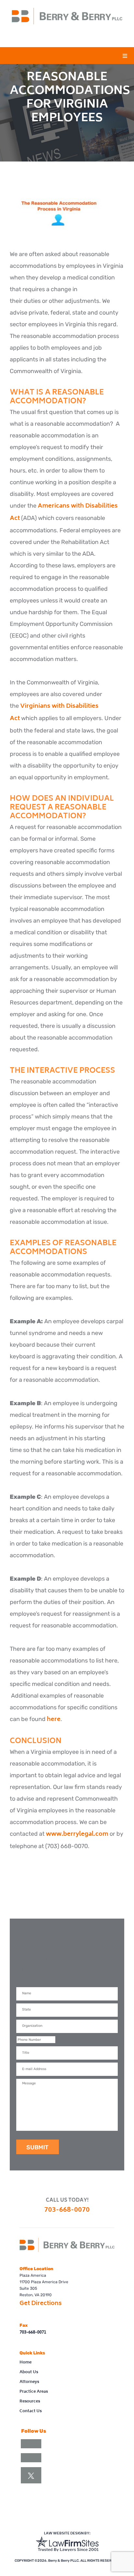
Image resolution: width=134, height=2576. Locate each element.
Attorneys (29, 2382)
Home (26, 2363)
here (54, 1720)
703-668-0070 (67, 2210)
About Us (29, 2372)
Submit (37, 2147)
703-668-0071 (33, 2333)
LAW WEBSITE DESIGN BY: (67, 2534)
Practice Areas (34, 2392)
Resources (30, 2402)
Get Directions (41, 2304)
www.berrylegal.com (77, 1834)
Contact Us (31, 2411)
